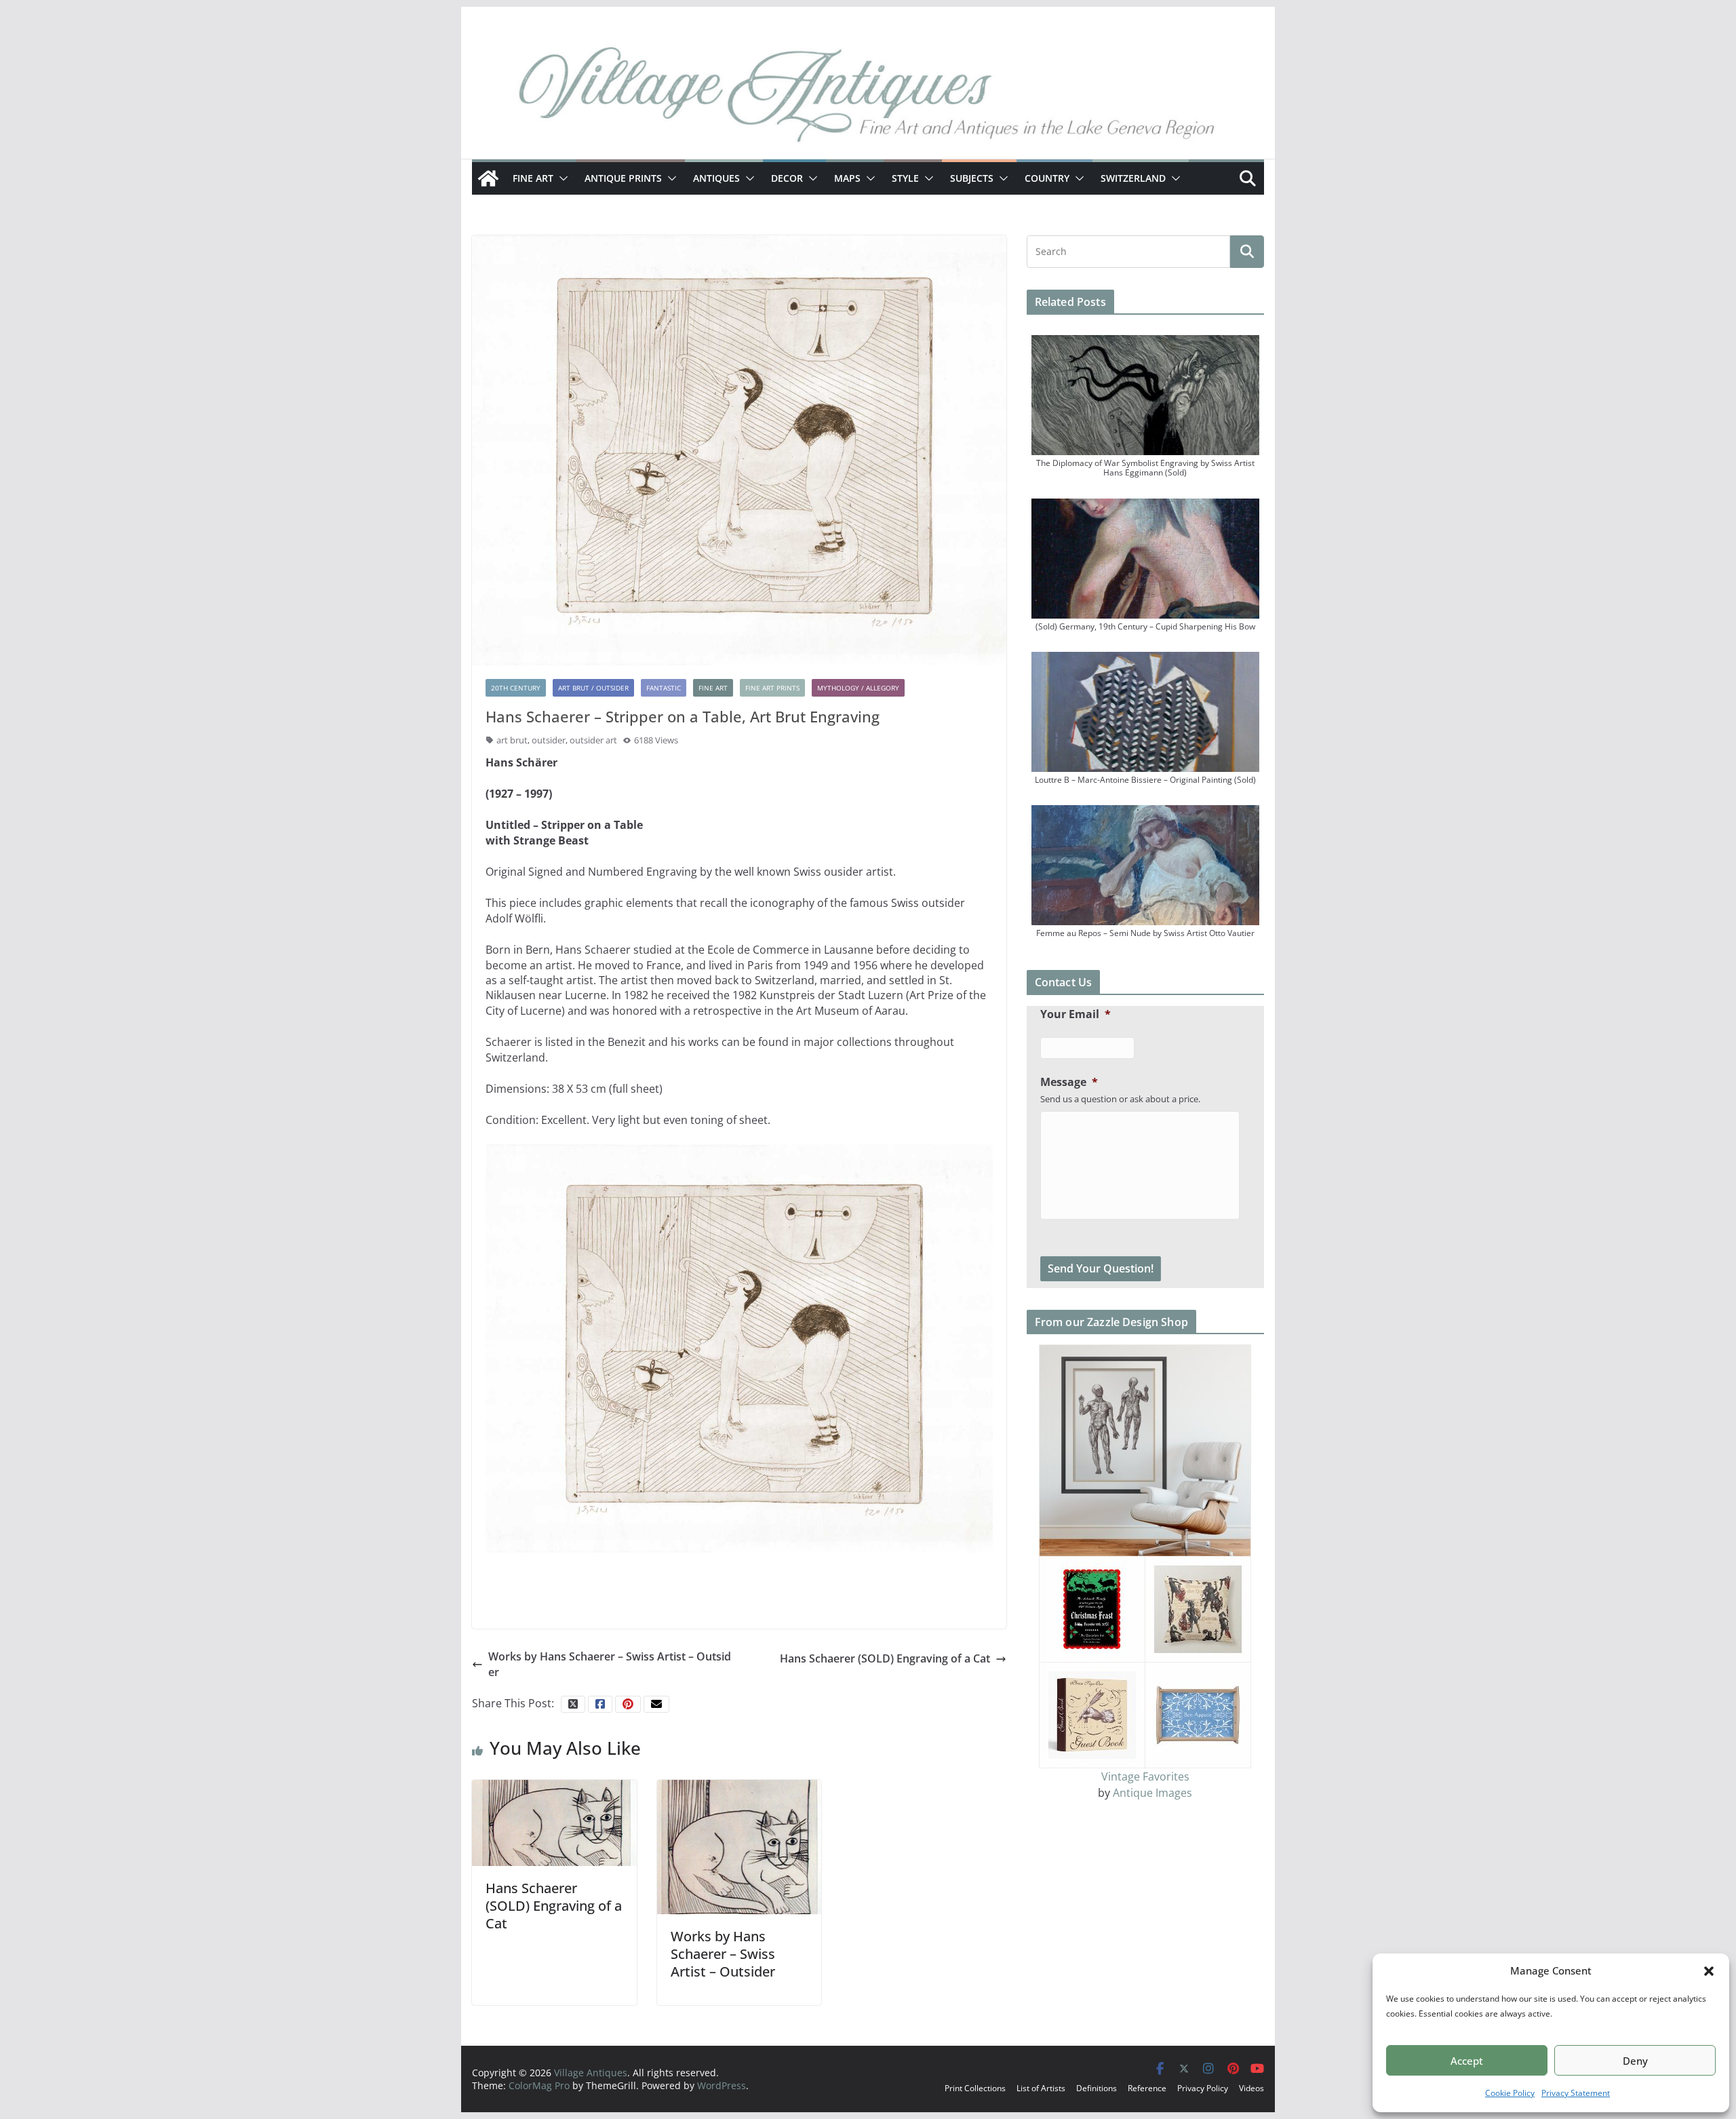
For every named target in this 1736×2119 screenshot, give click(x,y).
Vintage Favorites (1145, 1776)
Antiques (716, 178)
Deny (1635, 2061)
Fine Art (533, 178)
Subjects (972, 178)
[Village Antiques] (868, 98)
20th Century (516, 688)
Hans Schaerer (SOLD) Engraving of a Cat (885, 1658)
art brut (512, 740)
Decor (787, 178)
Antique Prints (623, 178)
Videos (1251, 2088)
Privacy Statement (1576, 2093)
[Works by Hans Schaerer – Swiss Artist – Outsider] (739, 1846)
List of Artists (1041, 2088)
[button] (1709, 1971)
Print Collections (975, 2088)
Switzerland (1133, 178)
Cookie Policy (1510, 2093)
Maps (847, 178)
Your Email (1076, 1014)
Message (1069, 1082)
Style (905, 178)
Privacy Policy (1203, 2088)
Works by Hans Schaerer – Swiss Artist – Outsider (610, 1664)
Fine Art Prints (772, 688)
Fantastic (664, 688)
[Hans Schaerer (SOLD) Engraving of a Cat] (554, 1822)
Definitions (1097, 2088)
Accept (1467, 2061)
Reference (1147, 2088)
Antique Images (1152, 1793)
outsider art (593, 740)
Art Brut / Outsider (593, 688)
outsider (549, 740)
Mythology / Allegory (858, 688)
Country (1047, 178)
